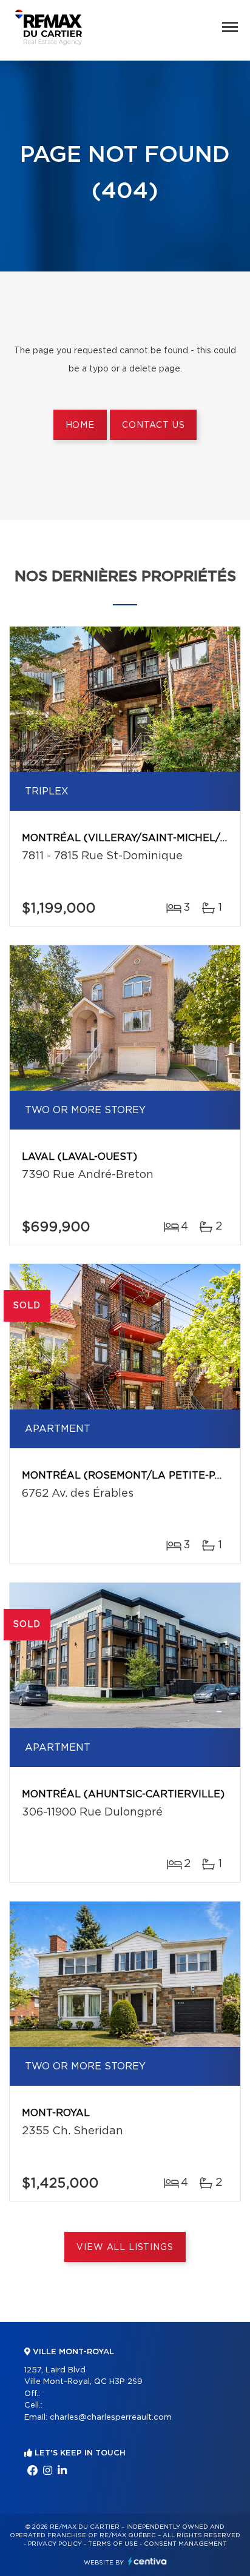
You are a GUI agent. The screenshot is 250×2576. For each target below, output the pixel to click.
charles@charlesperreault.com (111, 2418)
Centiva (147, 2561)
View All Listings (125, 2248)
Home (80, 425)
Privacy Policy (55, 2544)
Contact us (153, 425)
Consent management (185, 2544)
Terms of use (113, 2544)
